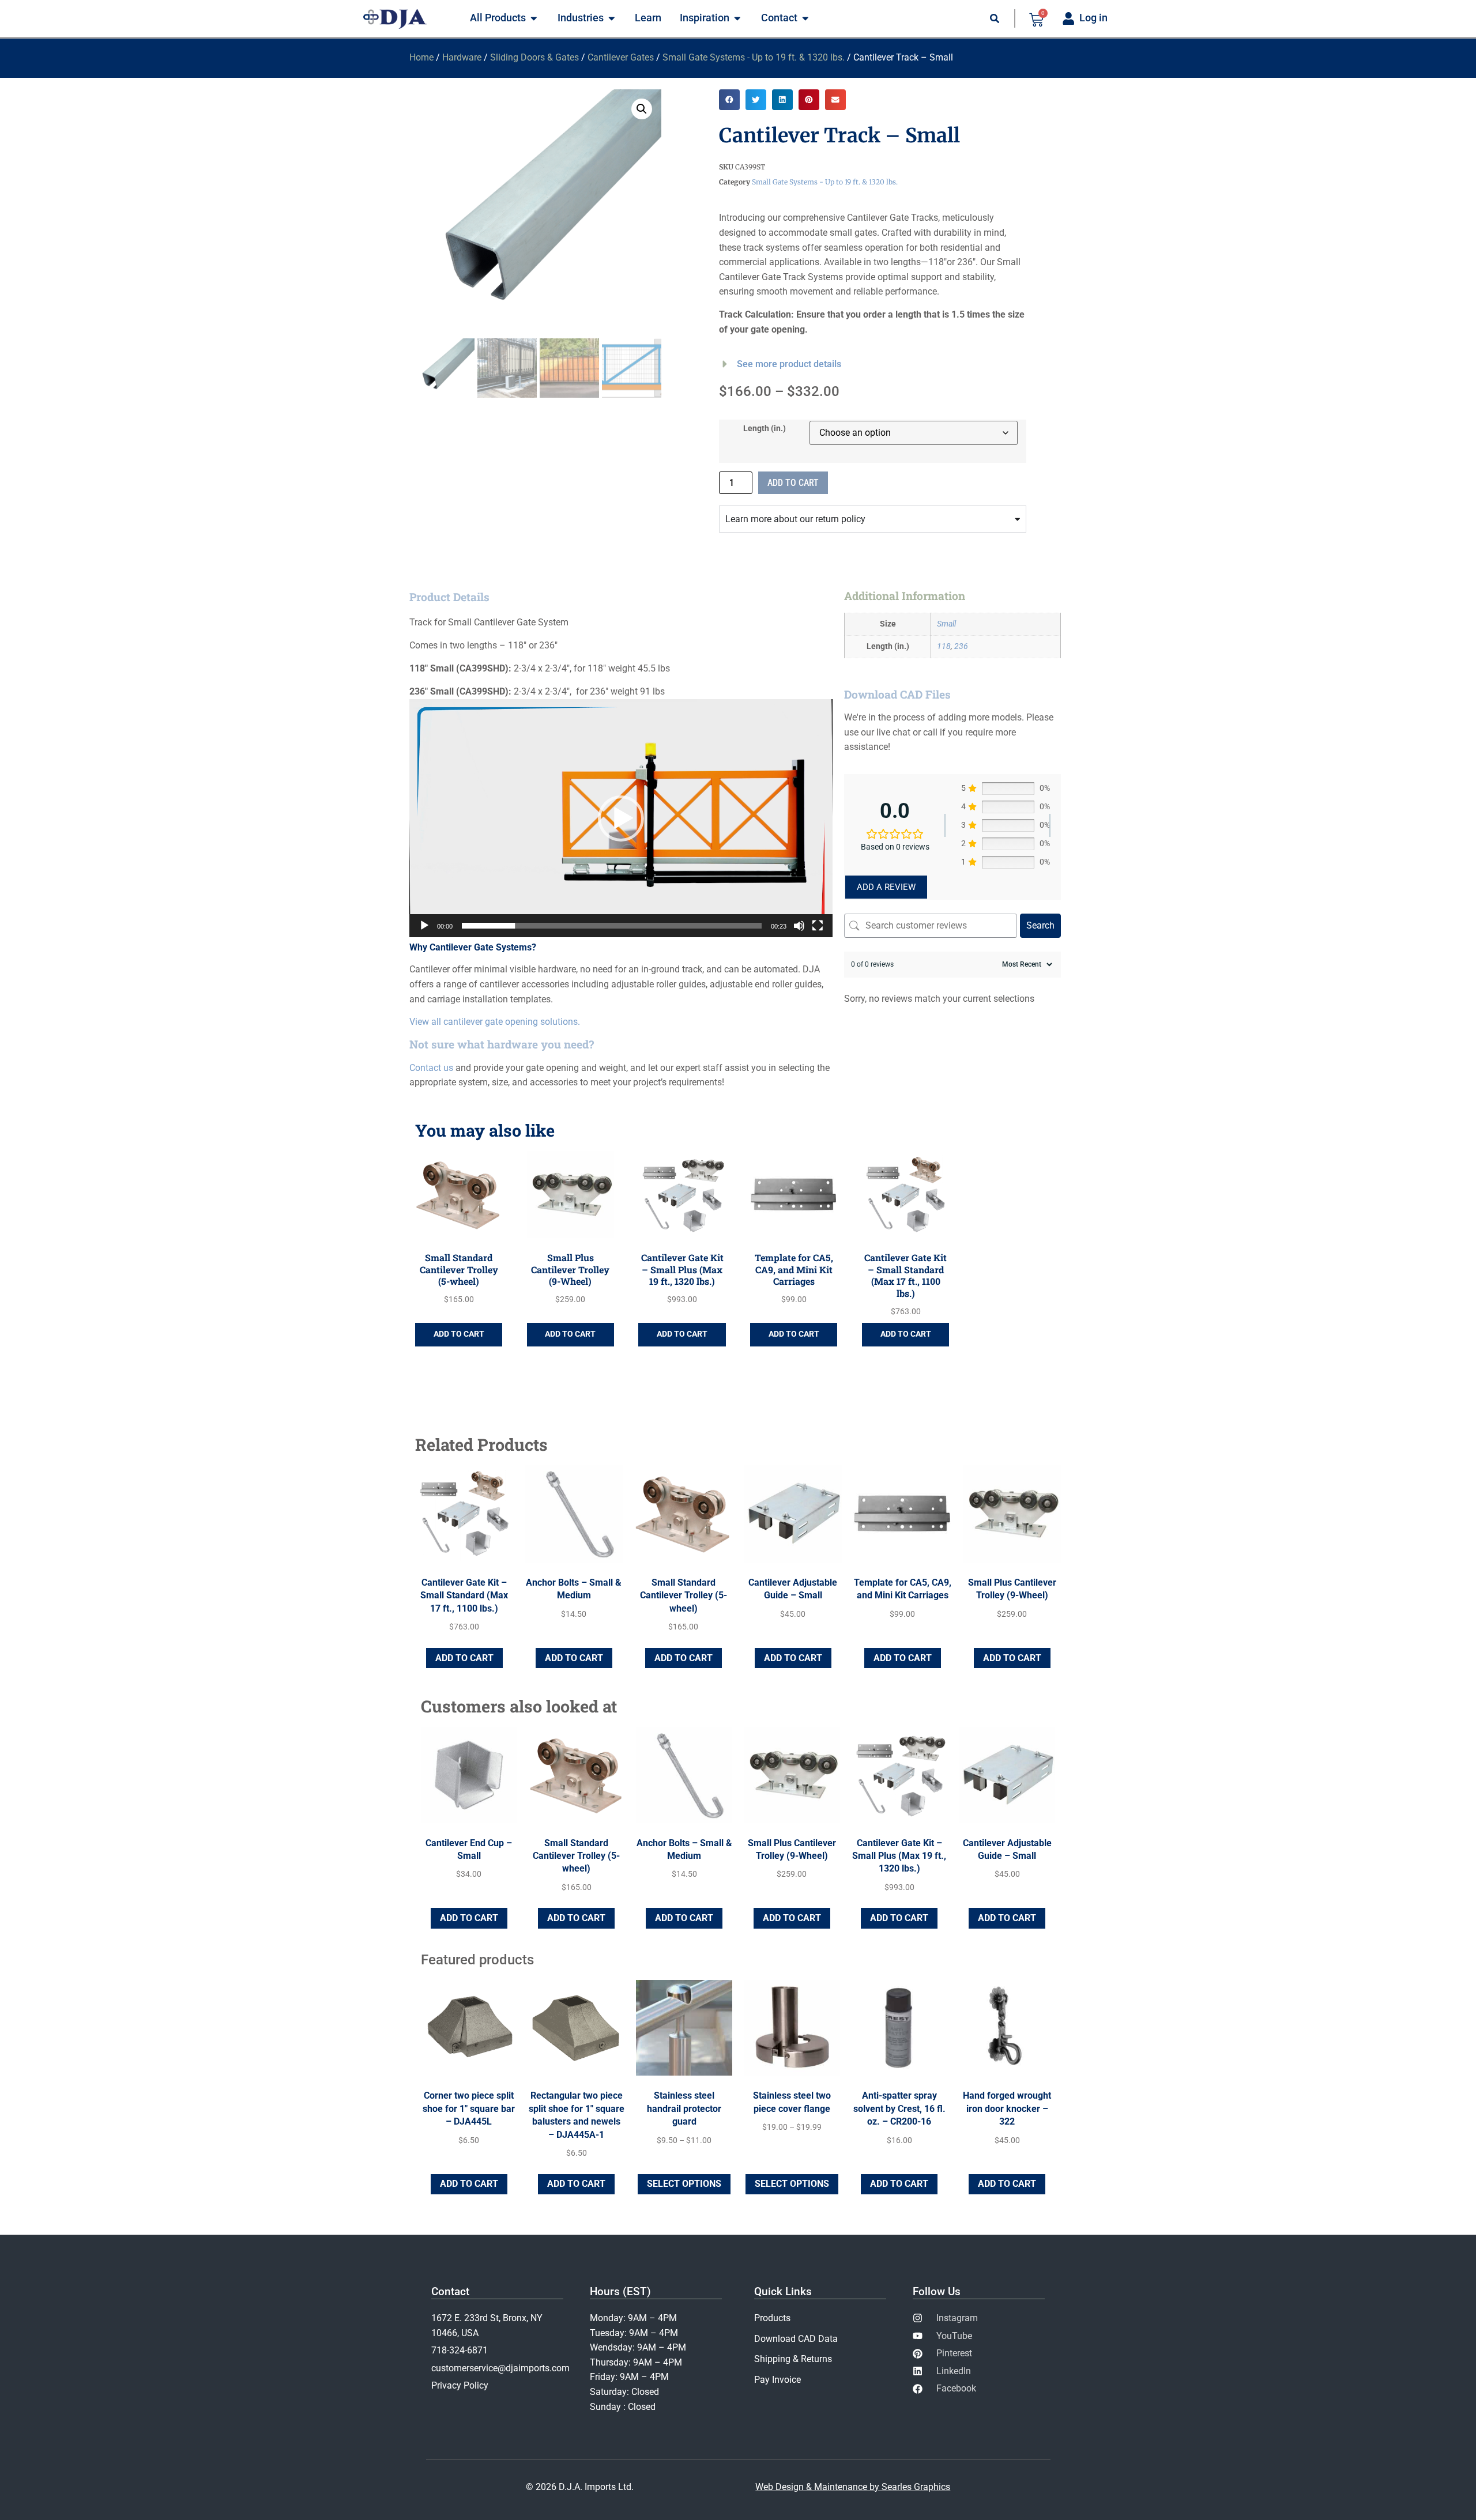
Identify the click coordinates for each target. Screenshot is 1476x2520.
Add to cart (793, 483)
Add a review (886, 887)
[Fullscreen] (818, 926)
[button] (642, 109)
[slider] (612, 926)
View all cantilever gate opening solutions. (495, 1022)
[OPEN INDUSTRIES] (612, 18)
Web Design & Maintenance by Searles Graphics (853, 2487)
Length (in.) (765, 429)
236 (961, 646)
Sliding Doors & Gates (534, 57)
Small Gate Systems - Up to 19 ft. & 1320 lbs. (754, 57)
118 (944, 646)
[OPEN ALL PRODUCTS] (534, 18)
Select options (684, 2184)
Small (946, 624)
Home (421, 57)
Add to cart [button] (459, 1334)
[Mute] (799, 926)
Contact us (431, 1068)
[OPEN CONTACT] (805, 18)
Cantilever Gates (621, 57)
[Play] (424, 926)
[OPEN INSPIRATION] (737, 18)
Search (1040, 925)
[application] (621, 818)
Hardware (462, 57)
